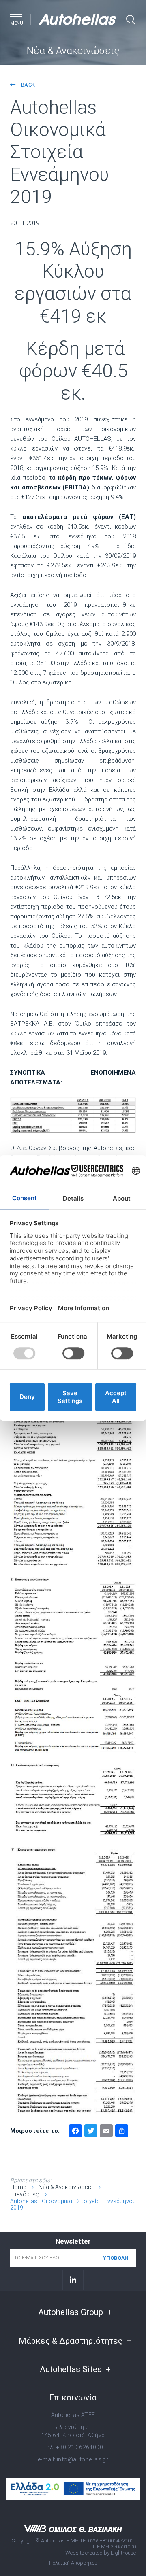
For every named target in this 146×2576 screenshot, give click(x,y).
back (27, 85)
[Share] (122, 2132)
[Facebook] (75, 2132)
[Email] (106, 2132)
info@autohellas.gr (83, 2459)
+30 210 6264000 (79, 2447)
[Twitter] (91, 2132)
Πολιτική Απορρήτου (73, 2563)
